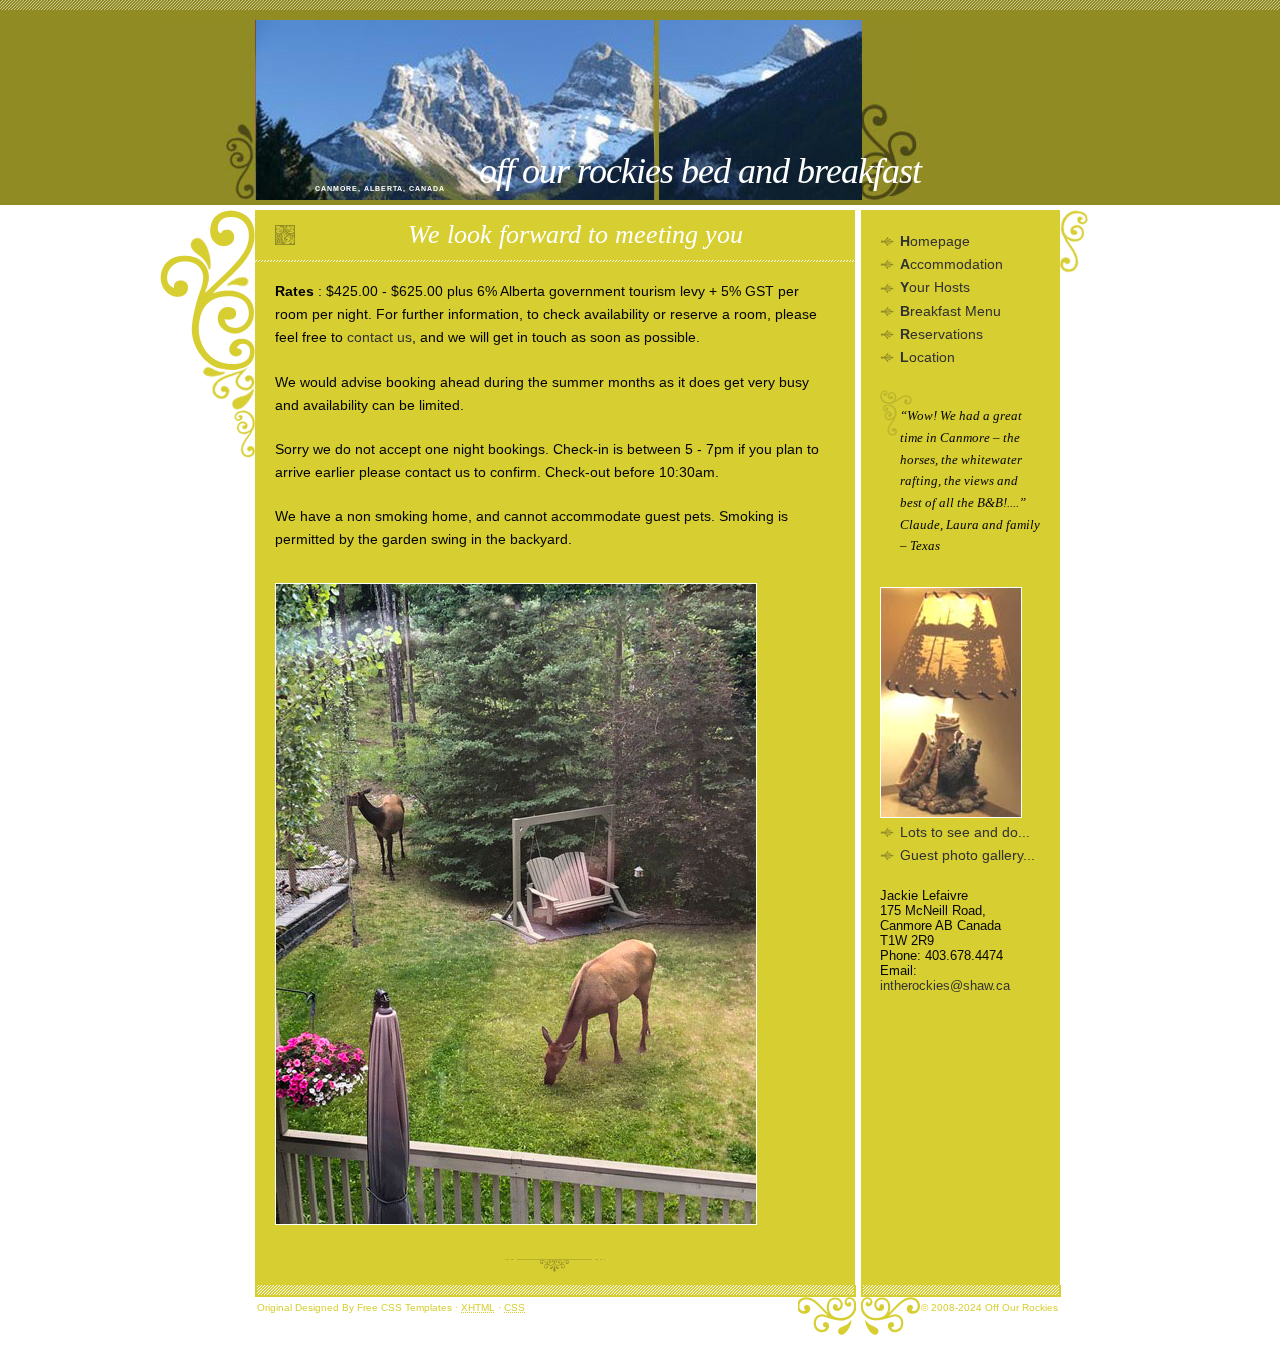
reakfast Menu (950, 311)
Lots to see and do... (965, 832)
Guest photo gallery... (967, 855)
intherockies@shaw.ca (945, 985)
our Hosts (935, 287)
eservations (941, 334)
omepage (935, 241)
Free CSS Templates (404, 1307)
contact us (379, 337)
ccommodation (951, 264)
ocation (927, 357)
